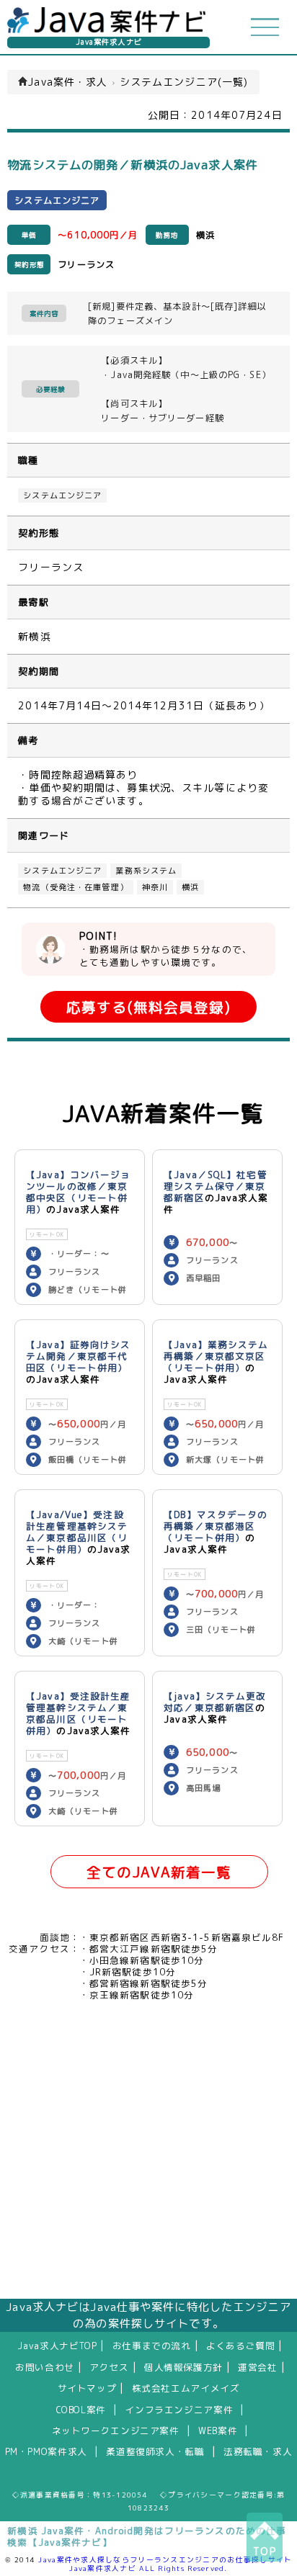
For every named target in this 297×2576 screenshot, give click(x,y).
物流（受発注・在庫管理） (75, 887)
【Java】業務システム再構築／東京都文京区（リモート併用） (216, 1356)
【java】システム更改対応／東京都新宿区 (215, 1702)
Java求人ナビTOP (57, 2346)
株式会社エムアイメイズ (186, 2388)
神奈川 (155, 887)
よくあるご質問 (240, 2346)
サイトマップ (87, 2388)
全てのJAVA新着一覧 (159, 1872)
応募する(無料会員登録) (148, 1007)
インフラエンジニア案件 (179, 2410)
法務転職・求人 (258, 2451)
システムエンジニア (62, 495)
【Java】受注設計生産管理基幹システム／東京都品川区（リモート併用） (78, 1713)
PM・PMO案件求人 (46, 2451)
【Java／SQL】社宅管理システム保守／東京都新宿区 (216, 1186)
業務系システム (146, 871)
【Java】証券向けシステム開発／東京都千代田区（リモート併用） (78, 1356)
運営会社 (258, 2367)
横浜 (190, 887)
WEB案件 (218, 2431)
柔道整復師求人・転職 (155, 2451)
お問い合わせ (45, 2367)
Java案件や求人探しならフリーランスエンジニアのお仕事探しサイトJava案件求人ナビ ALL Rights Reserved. (165, 2564)
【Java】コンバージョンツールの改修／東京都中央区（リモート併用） (78, 1192)
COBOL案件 (81, 2410)
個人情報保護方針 (183, 2367)
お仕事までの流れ (152, 2346)
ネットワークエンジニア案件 (116, 2431)
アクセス (109, 2367)
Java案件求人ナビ (109, 42)
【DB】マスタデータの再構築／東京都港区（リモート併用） (216, 1526)
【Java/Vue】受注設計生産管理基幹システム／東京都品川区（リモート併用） (77, 1532)
